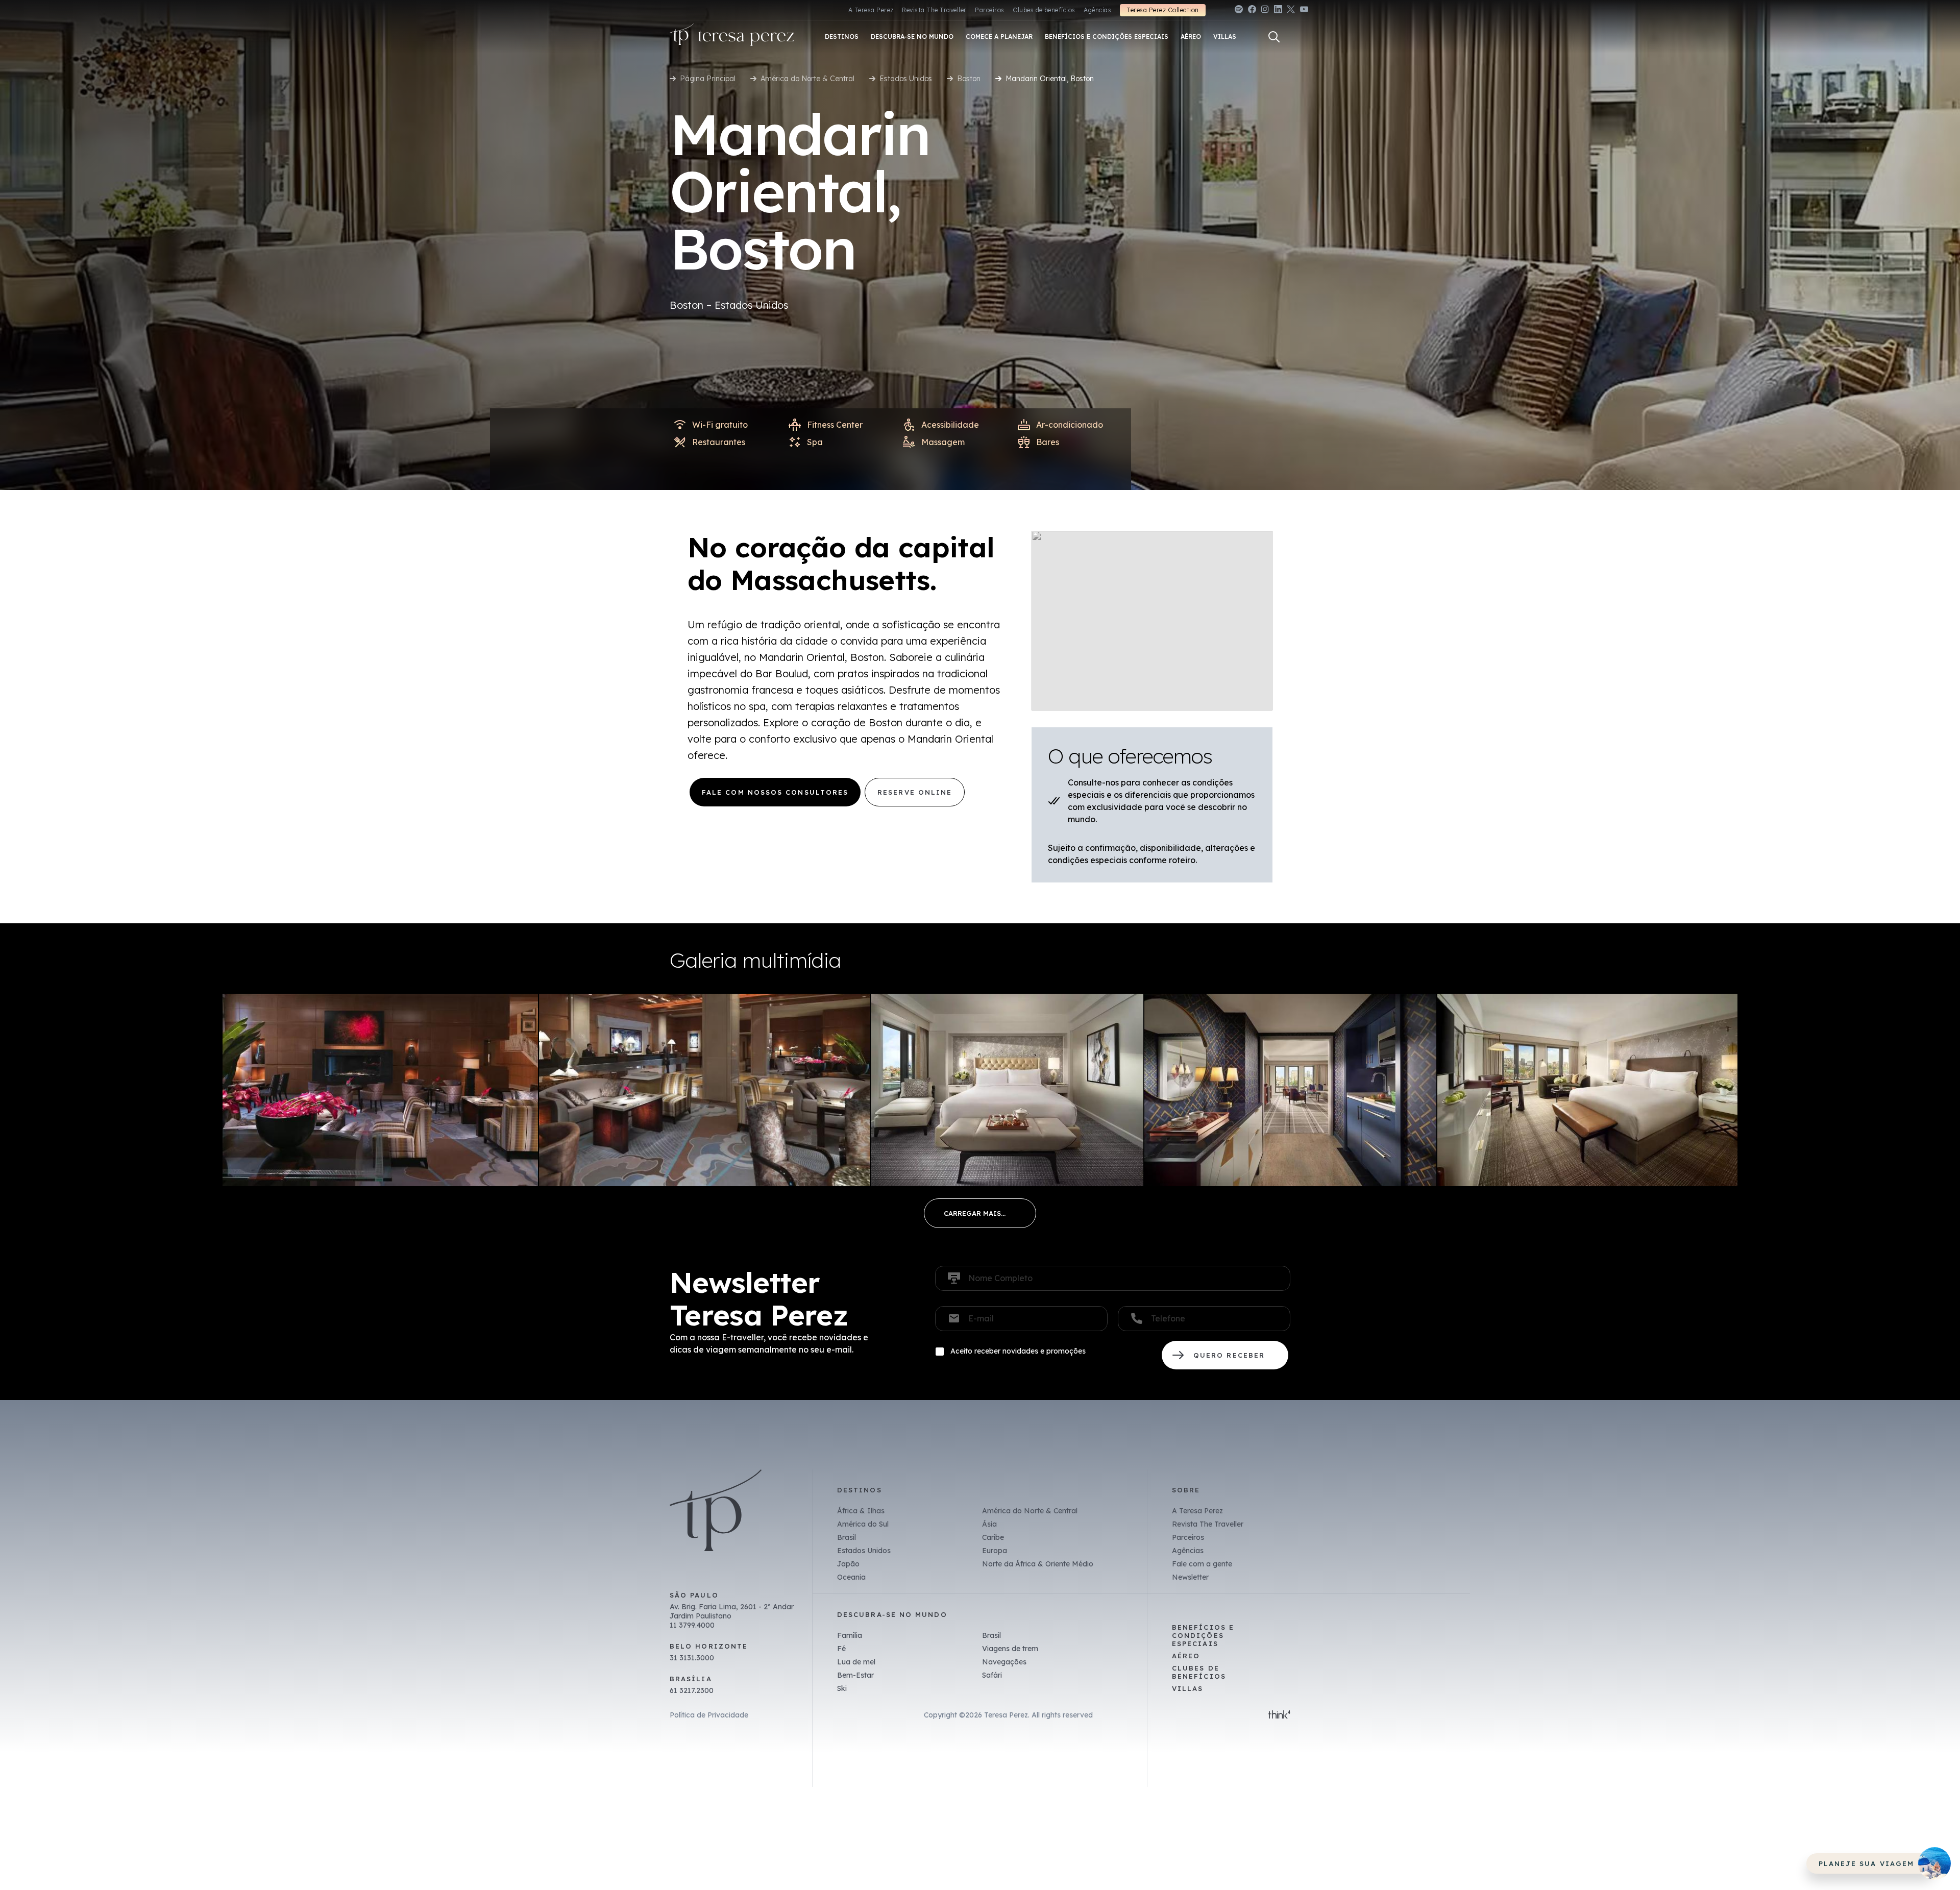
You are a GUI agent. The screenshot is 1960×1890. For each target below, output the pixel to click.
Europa (995, 1551)
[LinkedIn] (1278, 11)
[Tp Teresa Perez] (732, 37)
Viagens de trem (1010, 1649)
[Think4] (1279, 1715)
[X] (1291, 11)
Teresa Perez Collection (1162, 10)
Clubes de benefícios (1044, 10)
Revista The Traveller (934, 10)
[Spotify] (1239, 11)
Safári (992, 1675)
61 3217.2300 (692, 1690)
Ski (842, 1688)
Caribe (993, 1537)
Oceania (851, 1577)
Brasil (847, 1537)
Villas (1187, 1688)
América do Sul (863, 1524)
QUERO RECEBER (1225, 1355)
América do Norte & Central (807, 79)
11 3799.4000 (692, 1625)
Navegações (1004, 1662)
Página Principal (708, 79)
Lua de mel (856, 1662)
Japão (848, 1564)
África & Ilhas (861, 1511)
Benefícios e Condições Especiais (1203, 1635)
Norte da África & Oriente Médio (1038, 1564)
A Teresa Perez (871, 10)
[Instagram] (1265, 11)
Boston (969, 79)
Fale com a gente (1202, 1564)
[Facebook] (1252, 11)
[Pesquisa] (1274, 37)
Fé (841, 1649)
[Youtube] (1304, 11)
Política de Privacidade (709, 1715)
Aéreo (1186, 1656)
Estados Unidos (906, 79)
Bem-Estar (855, 1675)
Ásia (989, 1524)
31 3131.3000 (692, 1658)
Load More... (980, 1213)
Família (850, 1635)
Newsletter (1190, 1577)
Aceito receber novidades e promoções (1018, 1351)
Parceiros (989, 10)
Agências (1097, 10)
